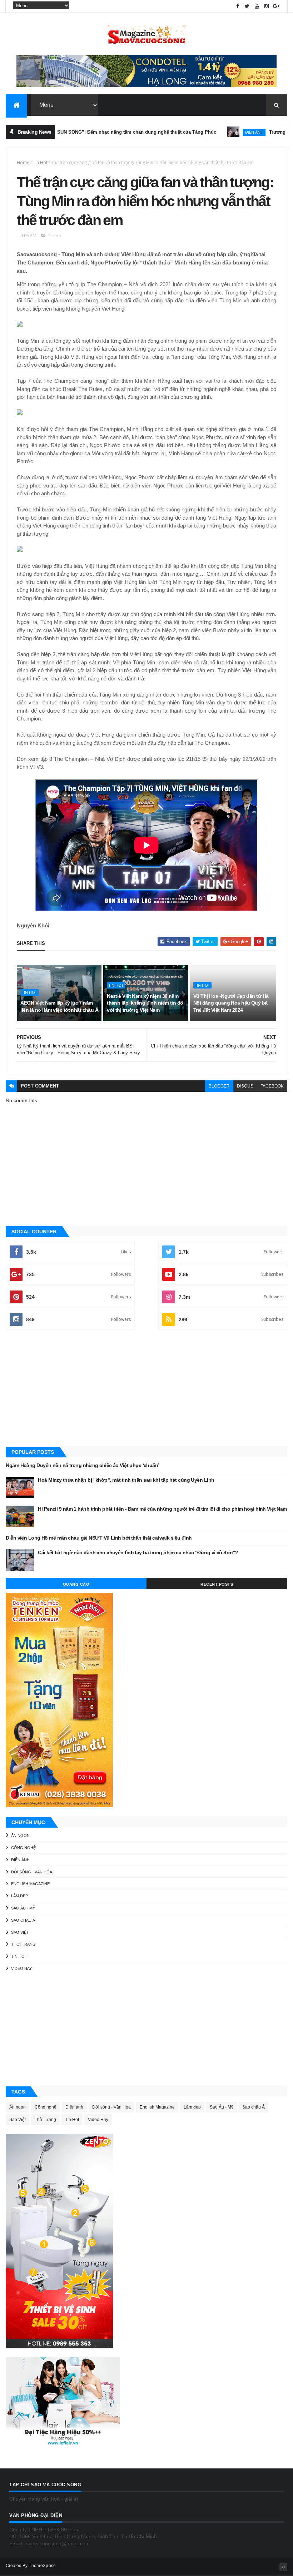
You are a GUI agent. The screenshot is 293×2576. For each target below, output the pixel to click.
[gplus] (276, 6)
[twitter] (247, 6)
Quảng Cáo (76, 1584)
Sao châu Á (23, 1920)
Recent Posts (217, 1584)
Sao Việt (20, 1932)
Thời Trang (23, 1944)
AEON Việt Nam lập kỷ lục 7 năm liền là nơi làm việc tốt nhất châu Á (59, 1006)
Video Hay (21, 1968)
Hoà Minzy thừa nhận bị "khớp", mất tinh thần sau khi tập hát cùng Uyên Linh (126, 1480)
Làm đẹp (19, 1896)
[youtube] (257, 6)
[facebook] (238, 6)
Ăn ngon (20, 1836)
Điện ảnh (212, 132)
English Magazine (30, 1884)
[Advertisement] (146, 1389)
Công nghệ (23, 1848)
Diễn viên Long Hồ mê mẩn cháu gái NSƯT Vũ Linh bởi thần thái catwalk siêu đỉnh (99, 1538)
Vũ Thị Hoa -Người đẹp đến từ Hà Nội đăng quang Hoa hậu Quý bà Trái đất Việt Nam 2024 (231, 1003)
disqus (245, 1086)
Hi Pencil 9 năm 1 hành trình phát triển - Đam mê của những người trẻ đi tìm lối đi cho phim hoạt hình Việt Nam (162, 1509)
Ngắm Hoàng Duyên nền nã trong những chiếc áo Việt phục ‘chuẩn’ (82, 1465)
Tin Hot (40, 162)
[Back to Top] (283, 2567)
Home (23, 162)
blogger (219, 1086)
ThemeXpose (42, 2566)
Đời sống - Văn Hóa (32, 1872)
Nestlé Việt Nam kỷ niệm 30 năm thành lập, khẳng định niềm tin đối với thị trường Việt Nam (146, 1003)
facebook (272, 1086)
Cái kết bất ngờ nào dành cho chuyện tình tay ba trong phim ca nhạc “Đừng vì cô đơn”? (138, 1552)
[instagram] (267, 6)
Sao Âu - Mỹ (23, 1908)
